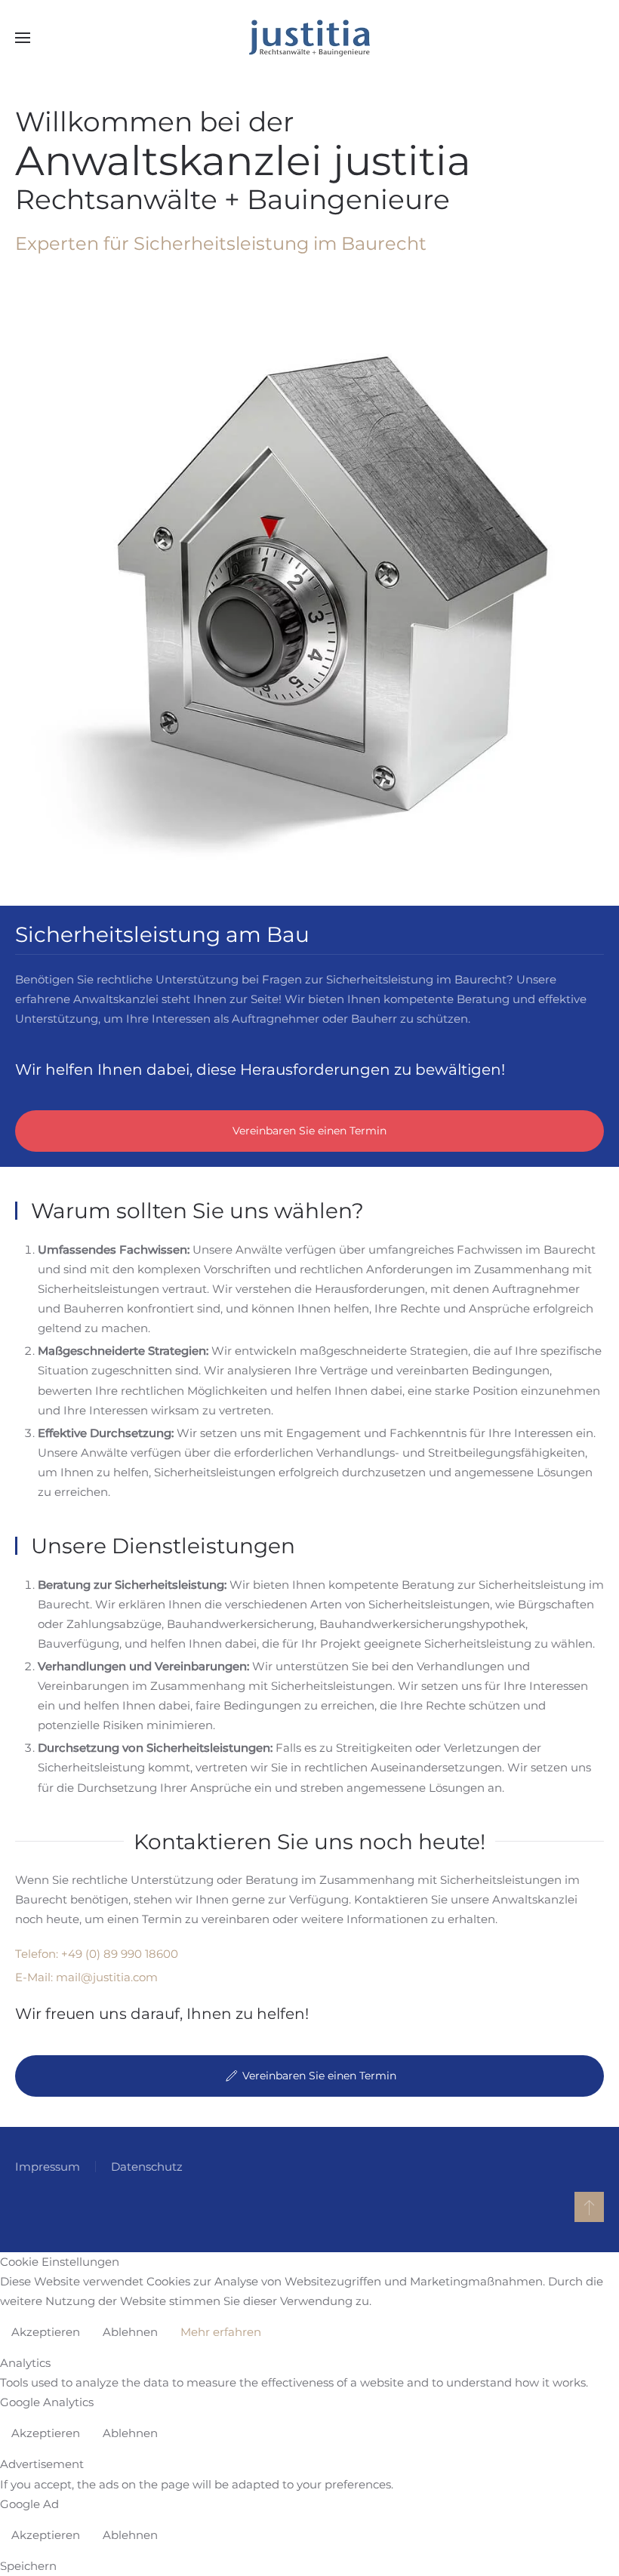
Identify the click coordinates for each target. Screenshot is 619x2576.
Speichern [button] (28, 2566)
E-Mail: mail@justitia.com (86, 1977)
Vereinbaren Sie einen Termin (309, 1131)
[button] (23, 38)
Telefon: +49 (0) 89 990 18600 (97, 1954)
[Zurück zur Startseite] (309, 38)
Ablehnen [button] (130, 2332)
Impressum (48, 2167)
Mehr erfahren (221, 2332)
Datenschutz (147, 2167)
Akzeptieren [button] (46, 2332)
